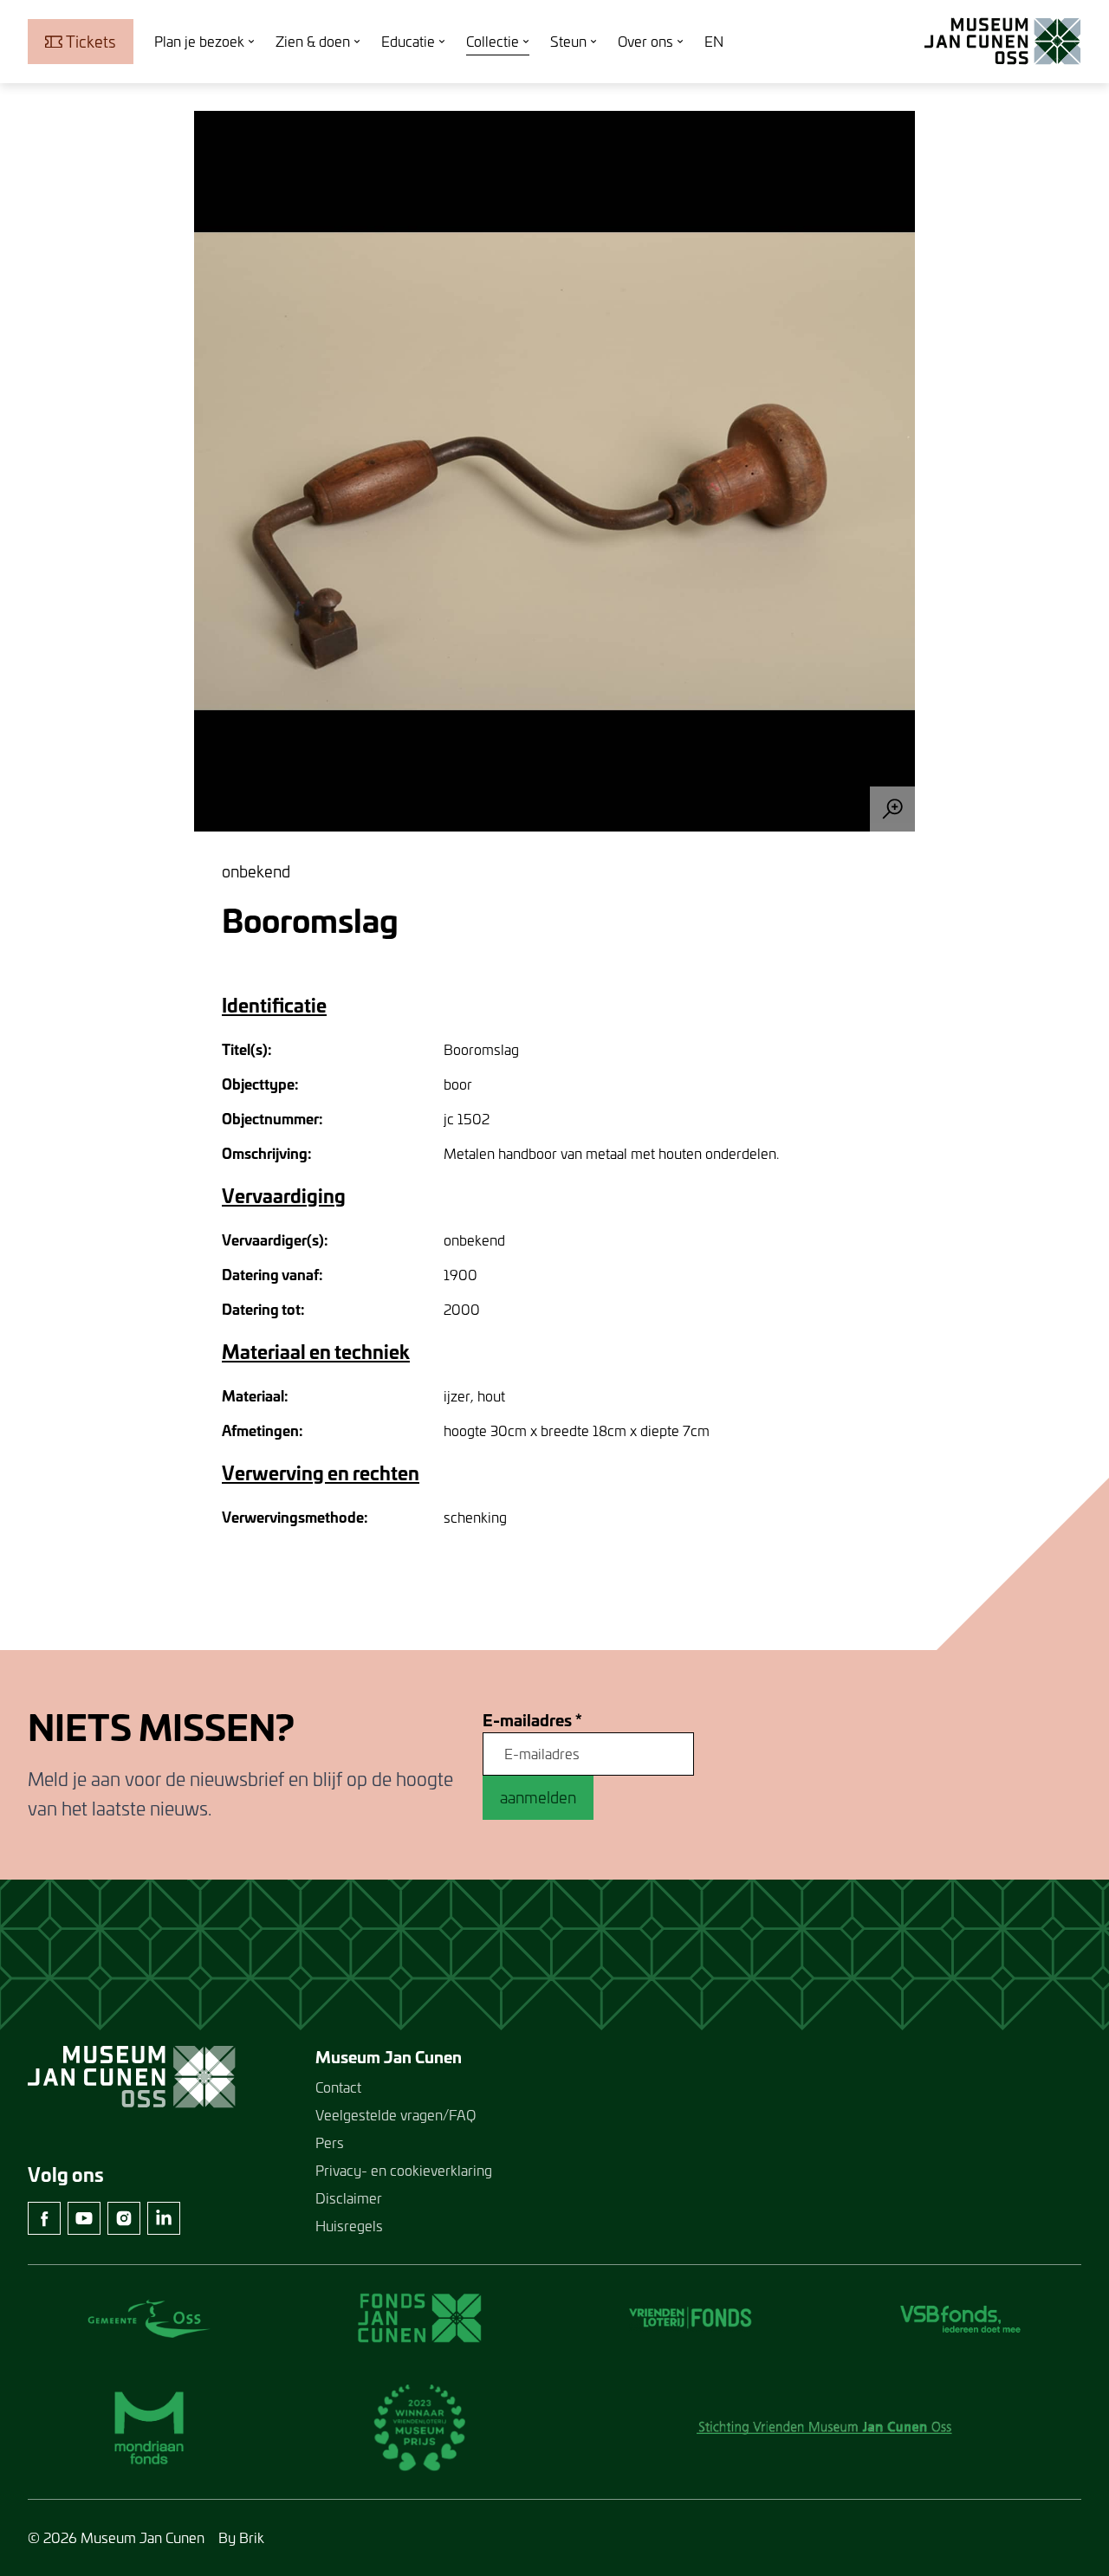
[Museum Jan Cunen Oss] (1003, 42)
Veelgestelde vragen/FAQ (396, 2115)
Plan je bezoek (199, 41)
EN (714, 41)
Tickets (91, 42)
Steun (568, 41)
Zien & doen (313, 41)
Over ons (645, 41)
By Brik (241, 2537)
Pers (330, 2142)
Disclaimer (349, 2198)
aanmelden (538, 1797)
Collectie (493, 41)
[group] (554, 471)
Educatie (408, 41)
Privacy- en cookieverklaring (404, 2170)
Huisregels (349, 2226)
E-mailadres (532, 1721)
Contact (338, 2087)
